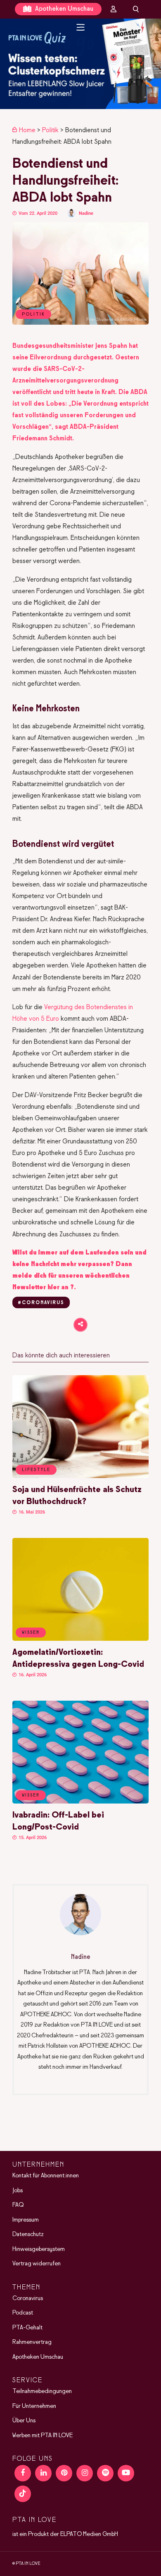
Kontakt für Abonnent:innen (46, 2176)
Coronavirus (28, 2298)
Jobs (18, 2191)
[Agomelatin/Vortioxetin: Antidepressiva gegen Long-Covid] (80, 1639)
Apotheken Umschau (63, 9)
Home (27, 130)
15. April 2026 (32, 1838)
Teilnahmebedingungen (42, 2391)
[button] (80, 64)
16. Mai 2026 (31, 1512)
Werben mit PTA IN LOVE (43, 2436)
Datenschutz (28, 2234)
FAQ (18, 2205)
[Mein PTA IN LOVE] (114, 9)
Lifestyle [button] (36, 1470)
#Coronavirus (41, 1303)
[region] (80, 64)
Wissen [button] (31, 1633)
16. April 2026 (32, 1675)
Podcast (23, 2313)
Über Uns (24, 2421)
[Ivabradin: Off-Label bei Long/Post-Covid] (80, 1802)
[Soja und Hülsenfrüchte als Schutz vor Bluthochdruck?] (80, 1476)
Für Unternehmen (34, 2406)
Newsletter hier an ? (43, 1287)
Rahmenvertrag (32, 2342)
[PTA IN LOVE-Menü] (81, 27)
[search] (136, 9)
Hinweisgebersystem (39, 2249)
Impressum (26, 2220)
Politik (50, 130)
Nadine (86, 213)
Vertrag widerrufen (37, 2264)
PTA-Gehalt (27, 2328)
